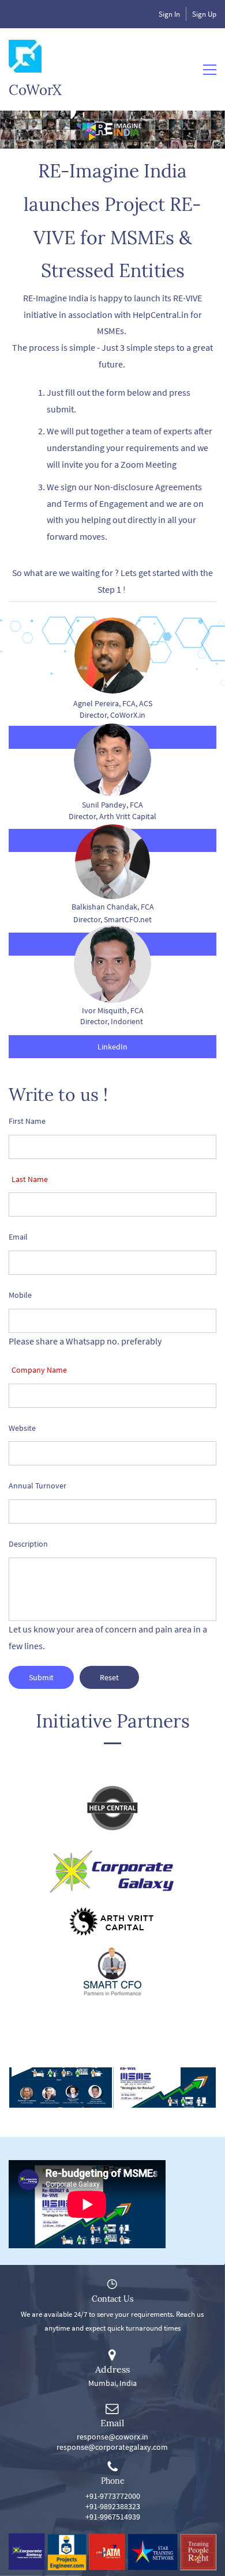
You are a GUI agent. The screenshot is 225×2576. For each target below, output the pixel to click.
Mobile (20, 1295)
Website (22, 1428)
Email (18, 1237)
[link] (112, 1789)
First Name (27, 1121)
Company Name (39, 1370)
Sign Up (204, 14)
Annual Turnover (37, 1486)
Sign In (169, 14)
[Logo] (25, 56)
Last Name (30, 1179)
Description (28, 1544)
